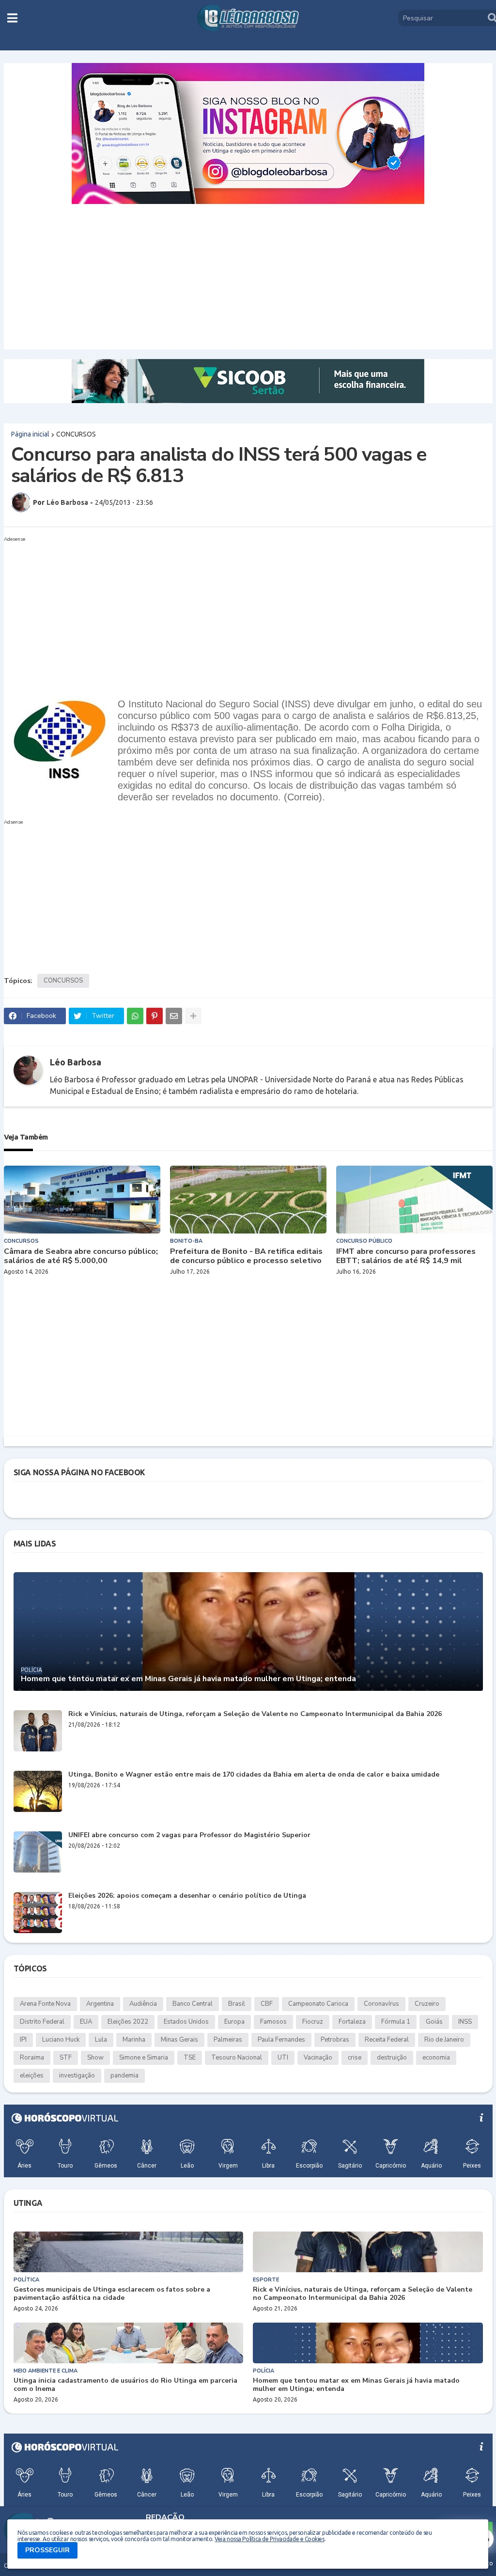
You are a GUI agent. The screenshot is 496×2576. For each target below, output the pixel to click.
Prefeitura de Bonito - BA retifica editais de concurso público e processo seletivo (246, 1256)
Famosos (273, 2022)
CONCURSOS (76, 434)
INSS (465, 2022)
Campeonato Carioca (318, 2004)
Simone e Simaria (144, 2058)
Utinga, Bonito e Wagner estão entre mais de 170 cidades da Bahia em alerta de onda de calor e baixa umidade (254, 1775)
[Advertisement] (248, 277)
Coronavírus (381, 2004)
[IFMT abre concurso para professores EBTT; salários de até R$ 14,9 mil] (414, 1200)
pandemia (124, 2076)
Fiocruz (313, 2022)
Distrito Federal (42, 2022)
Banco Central (193, 2004)
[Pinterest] (155, 1016)
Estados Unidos (186, 2022)
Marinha (134, 2040)
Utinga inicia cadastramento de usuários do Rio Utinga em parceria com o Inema (125, 2385)
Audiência (143, 2004)
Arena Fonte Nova (45, 2004)
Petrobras (335, 2040)
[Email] (174, 1016)
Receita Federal (387, 2040)
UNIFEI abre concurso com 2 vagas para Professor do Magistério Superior (189, 1835)
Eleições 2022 (128, 2022)
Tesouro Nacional (237, 2058)
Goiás (434, 2022)
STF (66, 2058)
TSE (190, 2058)
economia (436, 2058)
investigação (77, 2076)
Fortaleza (352, 2022)
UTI (283, 2058)
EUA (86, 2022)
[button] (12, 18)
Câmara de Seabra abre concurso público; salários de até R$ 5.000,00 (81, 1256)
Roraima (32, 2058)
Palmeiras (228, 2040)
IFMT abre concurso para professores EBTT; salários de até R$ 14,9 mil (406, 1256)
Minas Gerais (179, 2040)
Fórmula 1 (396, 2022)
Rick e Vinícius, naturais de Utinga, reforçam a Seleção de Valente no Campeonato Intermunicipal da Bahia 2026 (255, 1714)
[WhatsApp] (135, 1016)
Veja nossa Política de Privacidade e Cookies (269, 2539)
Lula (101, 2040)
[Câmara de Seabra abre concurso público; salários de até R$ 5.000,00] (82, 1200)
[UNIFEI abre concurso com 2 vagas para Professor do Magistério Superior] (38, 1852)
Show (95, 2058)
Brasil (237, 2004)
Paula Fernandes (281, 2040)
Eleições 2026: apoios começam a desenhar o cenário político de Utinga (187, 1896)
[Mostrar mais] (193, 1016)
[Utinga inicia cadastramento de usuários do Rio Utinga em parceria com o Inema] (129, 2343)
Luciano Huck (61, 2040)
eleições (32, 2076)
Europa (234, 2022)
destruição (392, 2058)
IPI (23, 2040)
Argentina (100, 2004)
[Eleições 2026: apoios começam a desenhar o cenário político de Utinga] (38, 1912)
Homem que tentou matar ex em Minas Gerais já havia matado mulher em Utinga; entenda (188, 1679)
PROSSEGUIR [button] (47, 2550)
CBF (267, 2004)
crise (355, 2058)
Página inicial (30, 434)
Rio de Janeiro (444, 2040)
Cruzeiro (427, 2004)
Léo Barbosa (76, 1062)
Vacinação (318, 2058)
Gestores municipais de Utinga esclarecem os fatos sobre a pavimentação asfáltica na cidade (112, 2294)
